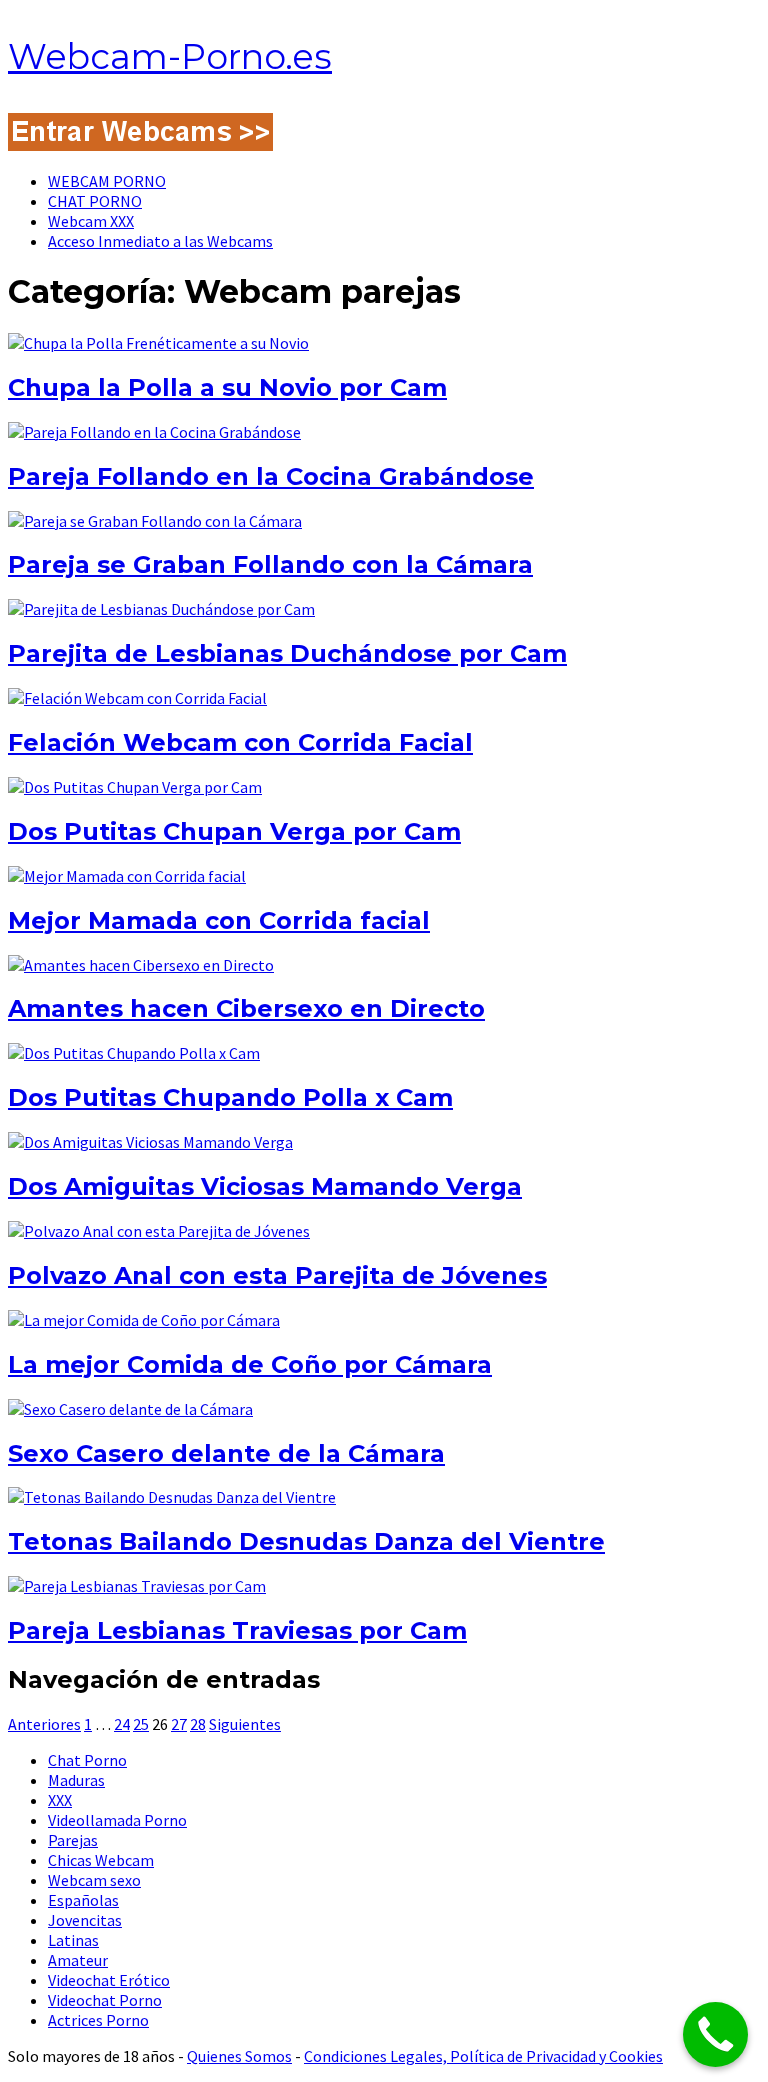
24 (122, 1724)
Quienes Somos (239, 2056)
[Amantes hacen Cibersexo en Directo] (141, 965)
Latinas (73, 1940)
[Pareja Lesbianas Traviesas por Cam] (137, 1586)
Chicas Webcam (101, 1860)
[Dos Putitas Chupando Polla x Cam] (134, 1053)
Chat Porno (87, 1760)
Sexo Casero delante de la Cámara (226, 1453)
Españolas (83, 1900)
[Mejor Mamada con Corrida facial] (127, 876)
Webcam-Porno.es (170, 56)
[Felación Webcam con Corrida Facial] (137, 698)
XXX (60, 1800)
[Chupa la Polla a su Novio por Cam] (158, 343)
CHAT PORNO (95, 201)
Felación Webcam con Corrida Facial (240, 742)
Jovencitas (85, 1920)
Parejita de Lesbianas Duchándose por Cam (287, 653)
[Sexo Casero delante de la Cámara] (130, 1409)
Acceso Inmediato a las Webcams (160, 241)
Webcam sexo (94, 1880)
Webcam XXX (91, 221)
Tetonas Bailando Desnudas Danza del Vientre (306, 1541)
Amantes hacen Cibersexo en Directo (246, 1008)
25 (141, 1724)
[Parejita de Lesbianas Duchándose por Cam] (161, 609)
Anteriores (44, 1724)
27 (179, 1724)
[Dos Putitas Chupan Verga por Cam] (135, 787)
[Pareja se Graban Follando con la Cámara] (155, 521)
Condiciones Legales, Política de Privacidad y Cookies (483, 2056)
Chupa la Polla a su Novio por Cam (227, 387)
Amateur (78, 1960)
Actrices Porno (98, 2020)
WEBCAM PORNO (107, 181)
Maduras (76, 1780)
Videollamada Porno (117, 1820)
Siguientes (245, 1724)
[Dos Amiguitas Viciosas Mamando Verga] (150, 1142)
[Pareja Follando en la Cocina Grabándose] (154, 432)
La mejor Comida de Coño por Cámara (250, 1364)
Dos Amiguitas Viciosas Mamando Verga (265, 1186)
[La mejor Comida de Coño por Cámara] (144, 1320)
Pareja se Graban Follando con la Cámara (270, 564)
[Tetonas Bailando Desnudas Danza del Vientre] (172, 1497)
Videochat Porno (105, 2000)
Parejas (73, 1840)
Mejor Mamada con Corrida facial (219, 920)
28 (198, 1724)
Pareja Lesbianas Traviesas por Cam (237, 1630)
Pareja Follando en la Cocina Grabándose (271, 476)
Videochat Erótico (109, 1980)
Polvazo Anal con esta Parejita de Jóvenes (277, 1275)
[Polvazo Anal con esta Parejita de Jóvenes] (159, 1231)
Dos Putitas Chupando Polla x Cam (230, 1097)
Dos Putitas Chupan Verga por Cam (234, 831)
